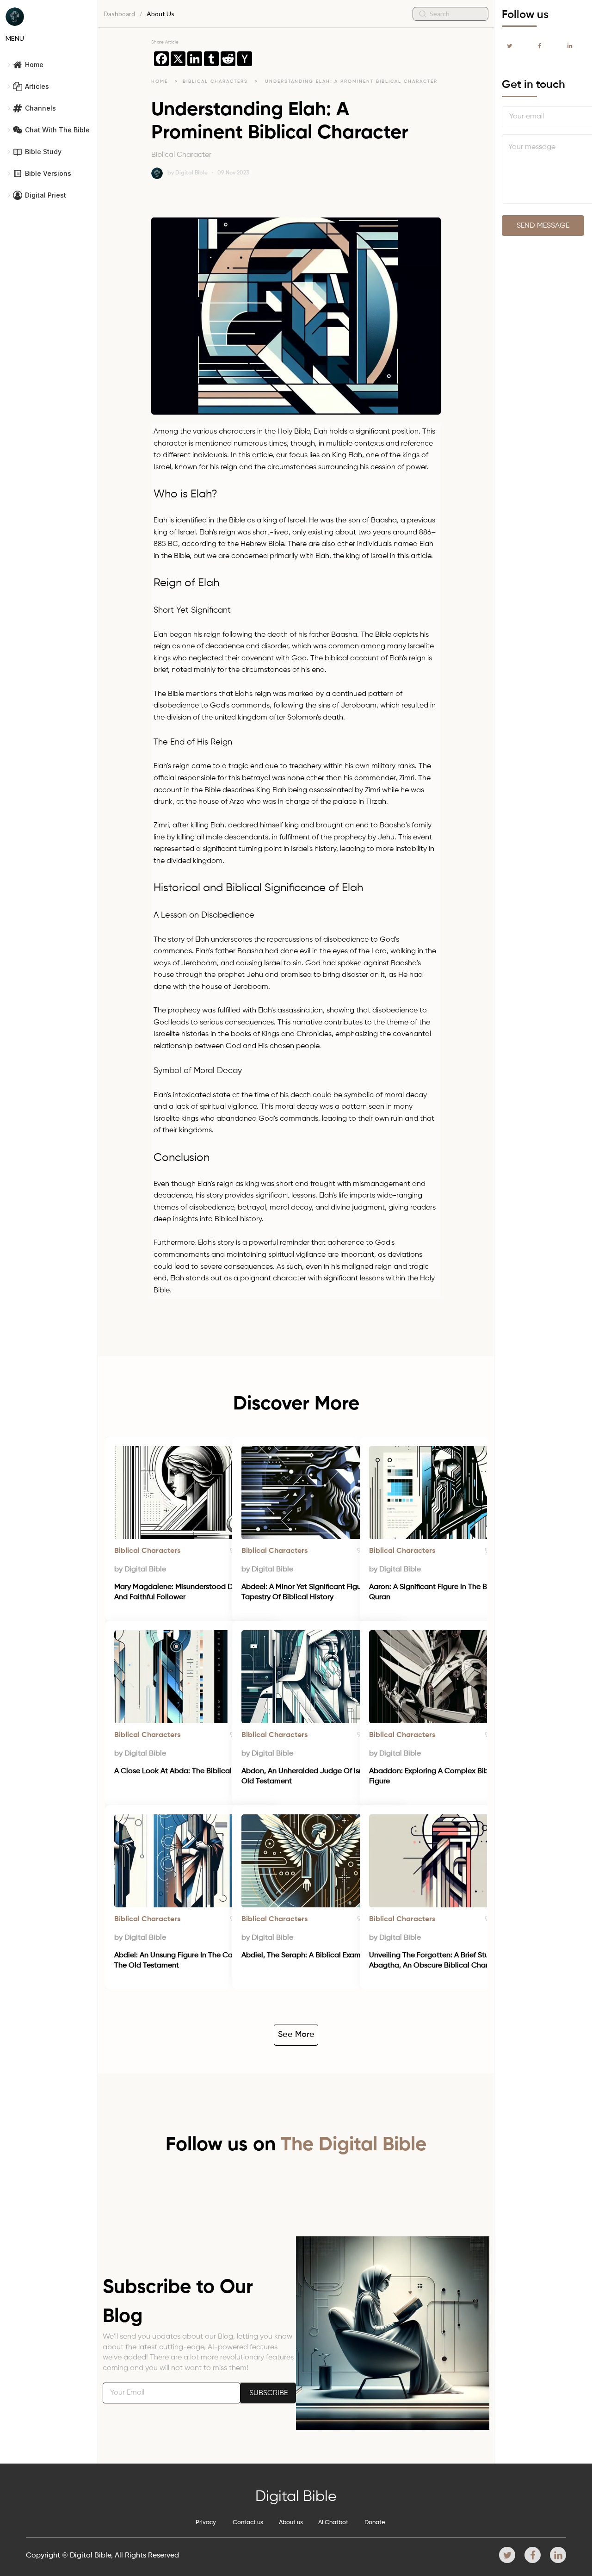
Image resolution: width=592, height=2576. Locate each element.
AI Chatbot (333, 2523)
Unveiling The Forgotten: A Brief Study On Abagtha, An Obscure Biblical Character (440, 1961)
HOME (160, 81)
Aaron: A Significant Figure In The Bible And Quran (443, 1592)
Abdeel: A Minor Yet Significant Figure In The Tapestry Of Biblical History (317, 1592)
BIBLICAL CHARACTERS (216, 81)
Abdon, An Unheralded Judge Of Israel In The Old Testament (319, 1776)
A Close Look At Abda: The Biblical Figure (184, 1771)
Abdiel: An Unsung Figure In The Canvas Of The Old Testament (187, 1961)
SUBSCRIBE (268, 2393)
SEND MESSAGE (543, 226)
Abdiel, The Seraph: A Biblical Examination (313, 1955)
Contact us (248, 2523)
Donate (375, 2523)
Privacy (206, 2523)
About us (291, 2523)
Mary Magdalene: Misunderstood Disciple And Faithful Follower (185, 1592)
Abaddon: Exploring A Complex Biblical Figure (437, 1776)
